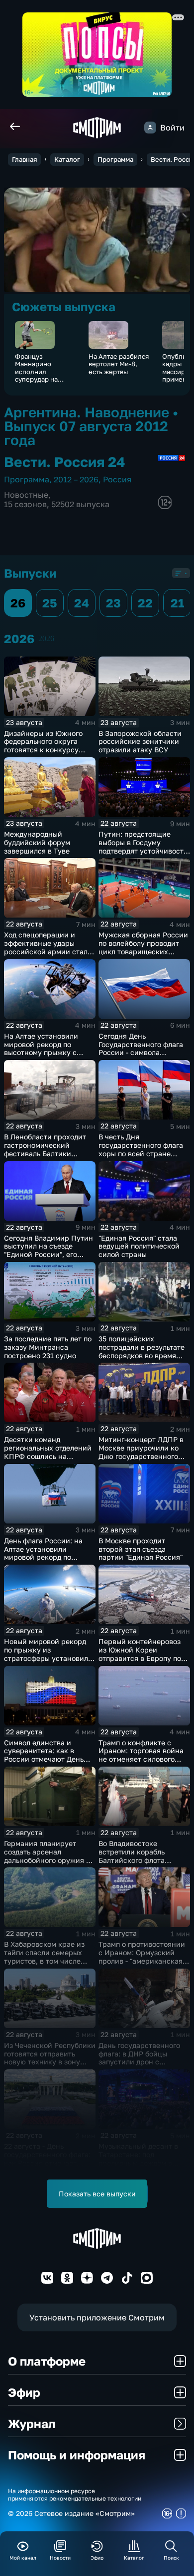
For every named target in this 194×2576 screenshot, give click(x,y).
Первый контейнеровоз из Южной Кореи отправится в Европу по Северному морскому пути (140, 1658)
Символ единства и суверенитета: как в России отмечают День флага (44, 1755)
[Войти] (150, 128)
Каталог (67, 159)
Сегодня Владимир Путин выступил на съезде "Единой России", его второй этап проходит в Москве (48, 1255)
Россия (117, 479)
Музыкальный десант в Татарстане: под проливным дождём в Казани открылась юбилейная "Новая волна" (143, 2163)
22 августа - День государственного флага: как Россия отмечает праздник (47, 2158)
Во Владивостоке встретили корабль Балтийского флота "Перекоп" (132, 1856)
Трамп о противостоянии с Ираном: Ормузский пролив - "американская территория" (142, 1956)
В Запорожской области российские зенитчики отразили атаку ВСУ (140, 742)
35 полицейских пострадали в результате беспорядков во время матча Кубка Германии (142, 1351)
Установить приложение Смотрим (97, 2317)
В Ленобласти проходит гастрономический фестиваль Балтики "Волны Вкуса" (45, 1149)
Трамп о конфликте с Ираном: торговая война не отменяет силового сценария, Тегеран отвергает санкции (141, 1759)
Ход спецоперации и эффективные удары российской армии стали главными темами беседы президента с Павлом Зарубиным (48, 956)
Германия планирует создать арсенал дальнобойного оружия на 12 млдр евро (49, 1856)
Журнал (32, 2423)
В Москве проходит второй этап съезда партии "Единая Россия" (141, 1549)
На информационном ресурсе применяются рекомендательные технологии (75, 2495)
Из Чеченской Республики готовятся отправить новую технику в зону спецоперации (50, 2058)
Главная (24, 159)
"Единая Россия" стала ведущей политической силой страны (139, 1246)
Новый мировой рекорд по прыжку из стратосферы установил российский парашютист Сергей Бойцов (48, 1658)
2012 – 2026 (76, 479)
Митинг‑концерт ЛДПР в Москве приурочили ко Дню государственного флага (141, 1452)
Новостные (26, 495)
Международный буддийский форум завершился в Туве (37, 842)
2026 (46, 638)
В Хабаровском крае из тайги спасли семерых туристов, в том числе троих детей (44, 1956)
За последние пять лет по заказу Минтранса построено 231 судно (48, 1347)
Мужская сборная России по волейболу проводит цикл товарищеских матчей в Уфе (143, 947)
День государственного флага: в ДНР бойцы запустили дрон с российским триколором (142, 2058)
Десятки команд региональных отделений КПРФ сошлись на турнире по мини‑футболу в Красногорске (49, 1456)
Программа (115, 159)
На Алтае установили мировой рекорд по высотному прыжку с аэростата (41, 1048)
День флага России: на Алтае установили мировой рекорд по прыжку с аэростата (43, 1553)
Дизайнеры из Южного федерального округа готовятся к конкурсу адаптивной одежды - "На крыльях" (48, 750)
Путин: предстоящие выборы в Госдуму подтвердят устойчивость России (143, 846)
